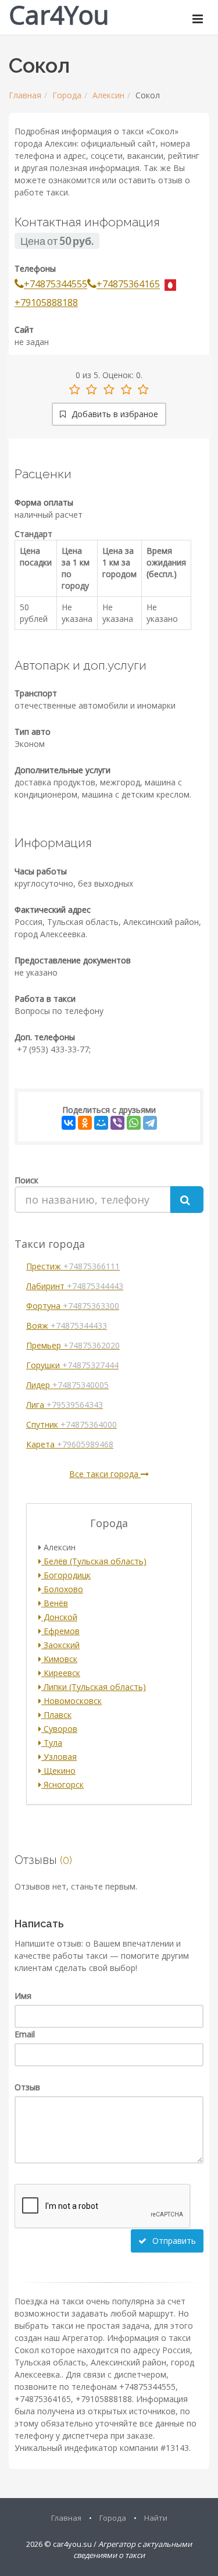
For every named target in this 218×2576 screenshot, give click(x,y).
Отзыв (27, 2087)
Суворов (59, 1729)
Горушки (72, 1365)
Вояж (67, 1326)
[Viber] (117, 1123)
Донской (59, 1617)
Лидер (67, 1385)
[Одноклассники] (85, 1123)
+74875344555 (56, 284)
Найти (156, 2518)
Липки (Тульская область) (94, 1687)
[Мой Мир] (101, 1123)
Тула (52, 1743)
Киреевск (61, 1673)
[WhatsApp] (134, 1123)
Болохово (62, 1589)
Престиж (73, 1266)
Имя (23, 1996)
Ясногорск (62, 1785)
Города (67, 95)
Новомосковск (72, 1701)
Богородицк (66, 1575)
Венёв (55, 1603)
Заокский (60, 1645)
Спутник (72, 1424)
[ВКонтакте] (69, 1123)
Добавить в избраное (114, 414)
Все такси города (105, 1474)
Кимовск (59, 1659)
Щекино (58, 1771)
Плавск (56, 1715)
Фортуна (73, 1306)
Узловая (59, 1757)
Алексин (108, 95)
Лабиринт (75, 1286)
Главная (25, 95)
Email (25, 2034)
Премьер (73, 1345)
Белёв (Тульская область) (94, 1561)
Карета (70, 1444)
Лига (65, 1405)
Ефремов (60, 1631)
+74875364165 (128, 284)
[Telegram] (150, 1123)
